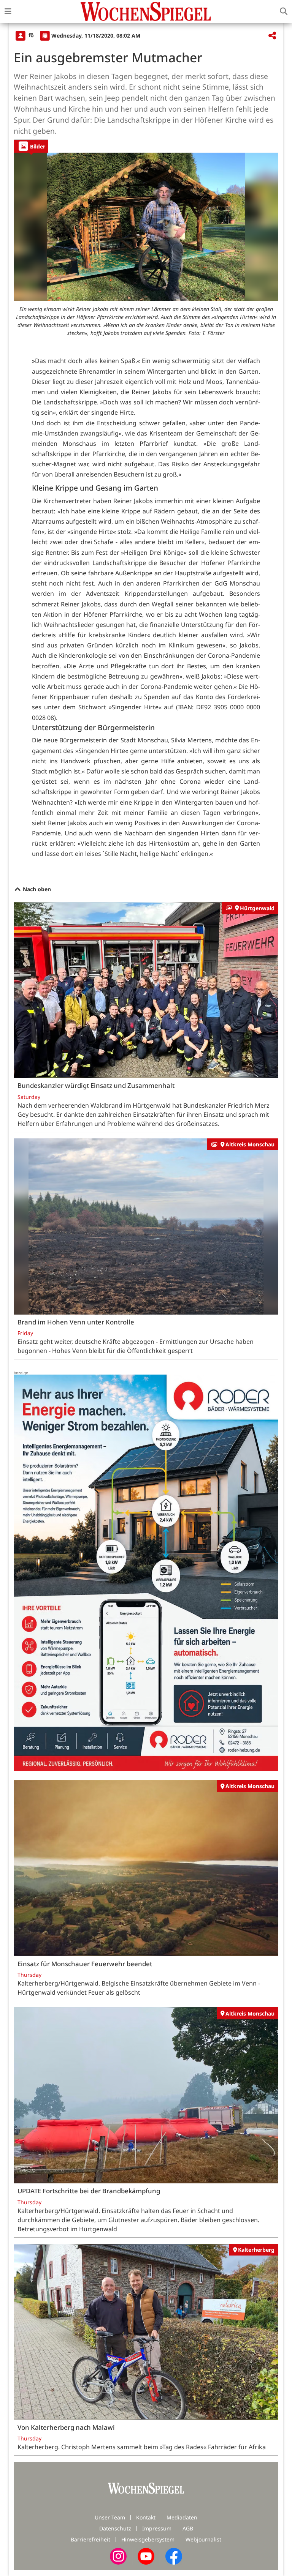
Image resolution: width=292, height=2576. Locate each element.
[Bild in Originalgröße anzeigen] (146, 227)
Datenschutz (115, 2528)
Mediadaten (182, 2517)
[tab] (31, 146)
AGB (188, 2528)
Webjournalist (203, 2539)
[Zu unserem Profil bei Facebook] (174, 2556)
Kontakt (146, 2517)
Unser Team (110, 2517)
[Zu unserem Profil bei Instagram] (118, 2556)
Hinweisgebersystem (148, 2539)
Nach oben (36, 889)
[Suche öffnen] (284, 11)
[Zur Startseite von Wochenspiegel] (146, 11)
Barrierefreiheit (90, 2539)
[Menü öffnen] (8, 11)
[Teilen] (272, 36)
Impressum (157, 2528)
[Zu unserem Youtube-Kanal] (146, 2556)
